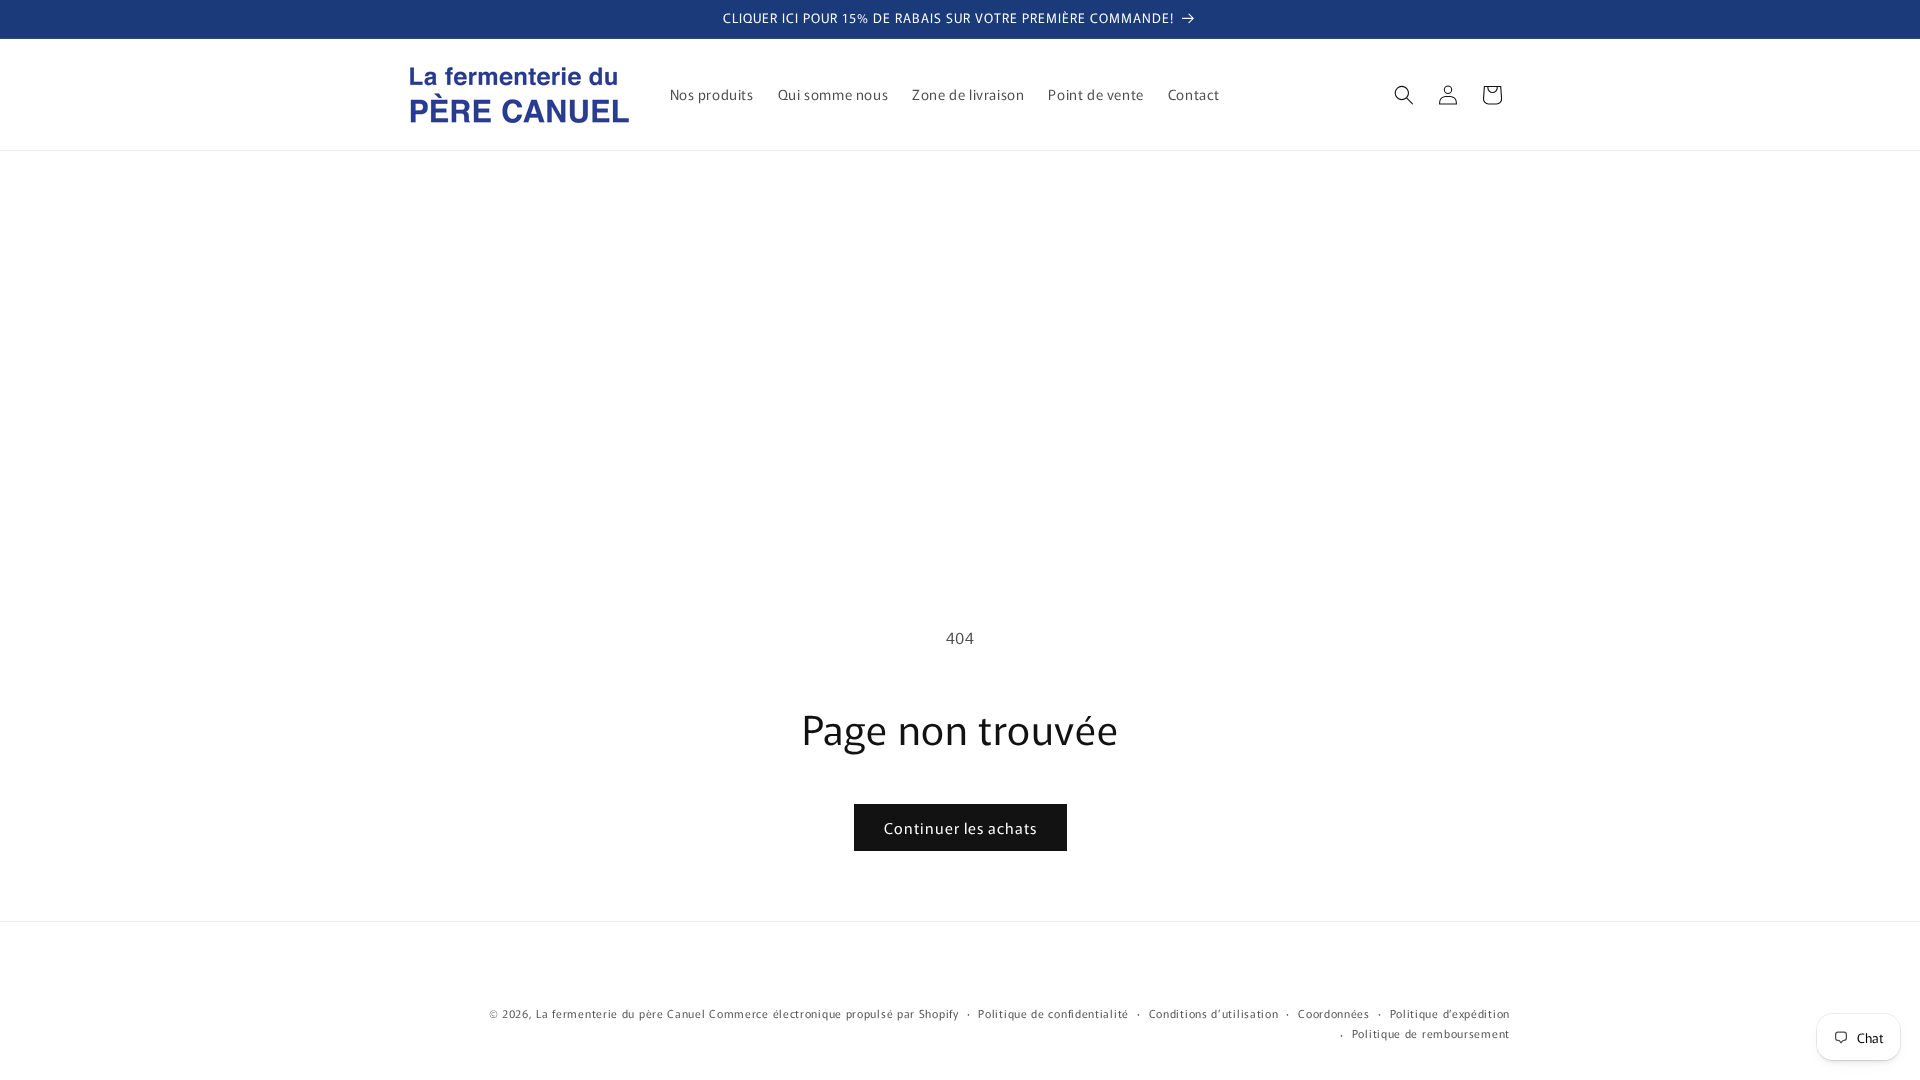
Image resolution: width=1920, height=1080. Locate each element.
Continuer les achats (960, 827)
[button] (1404, 95)
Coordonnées (1334, 1013)
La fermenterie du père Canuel (620, 1013)
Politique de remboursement (1431, 1033)
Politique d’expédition (1450, 1013)
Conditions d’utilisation (1214, 1013)
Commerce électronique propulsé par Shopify (833, 1013)
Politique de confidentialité (1053, 1013)
